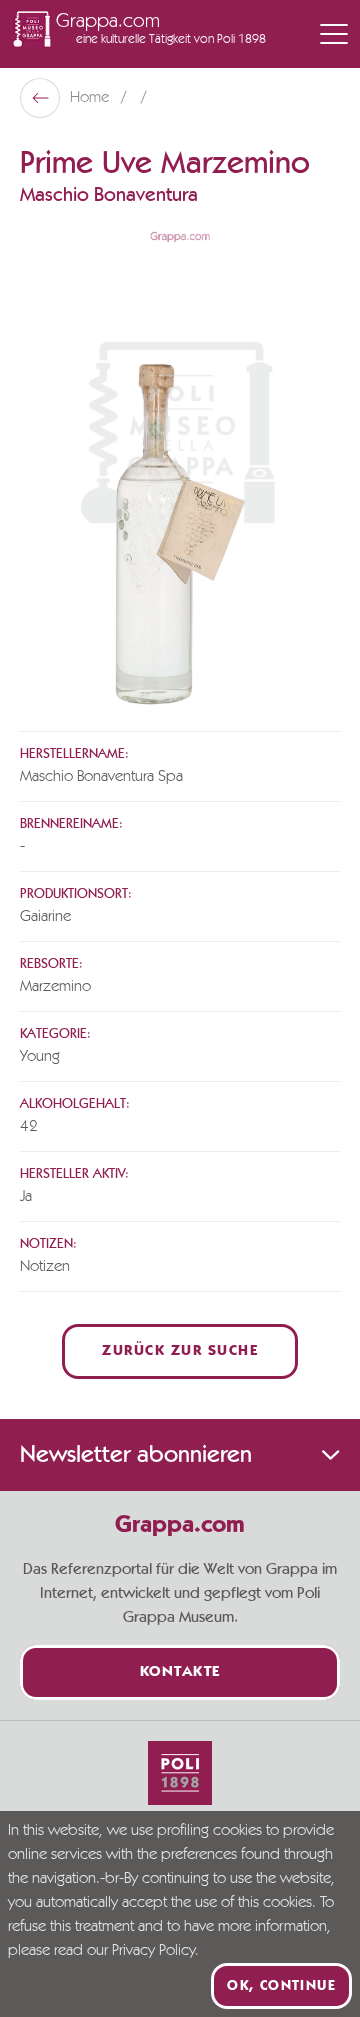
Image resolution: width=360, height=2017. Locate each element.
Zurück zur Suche (180, 1351)
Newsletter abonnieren (136, 1455)
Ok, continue (281, 1986)
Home (91, 98)
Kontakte (180, 1672)
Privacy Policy (153, 1951)
